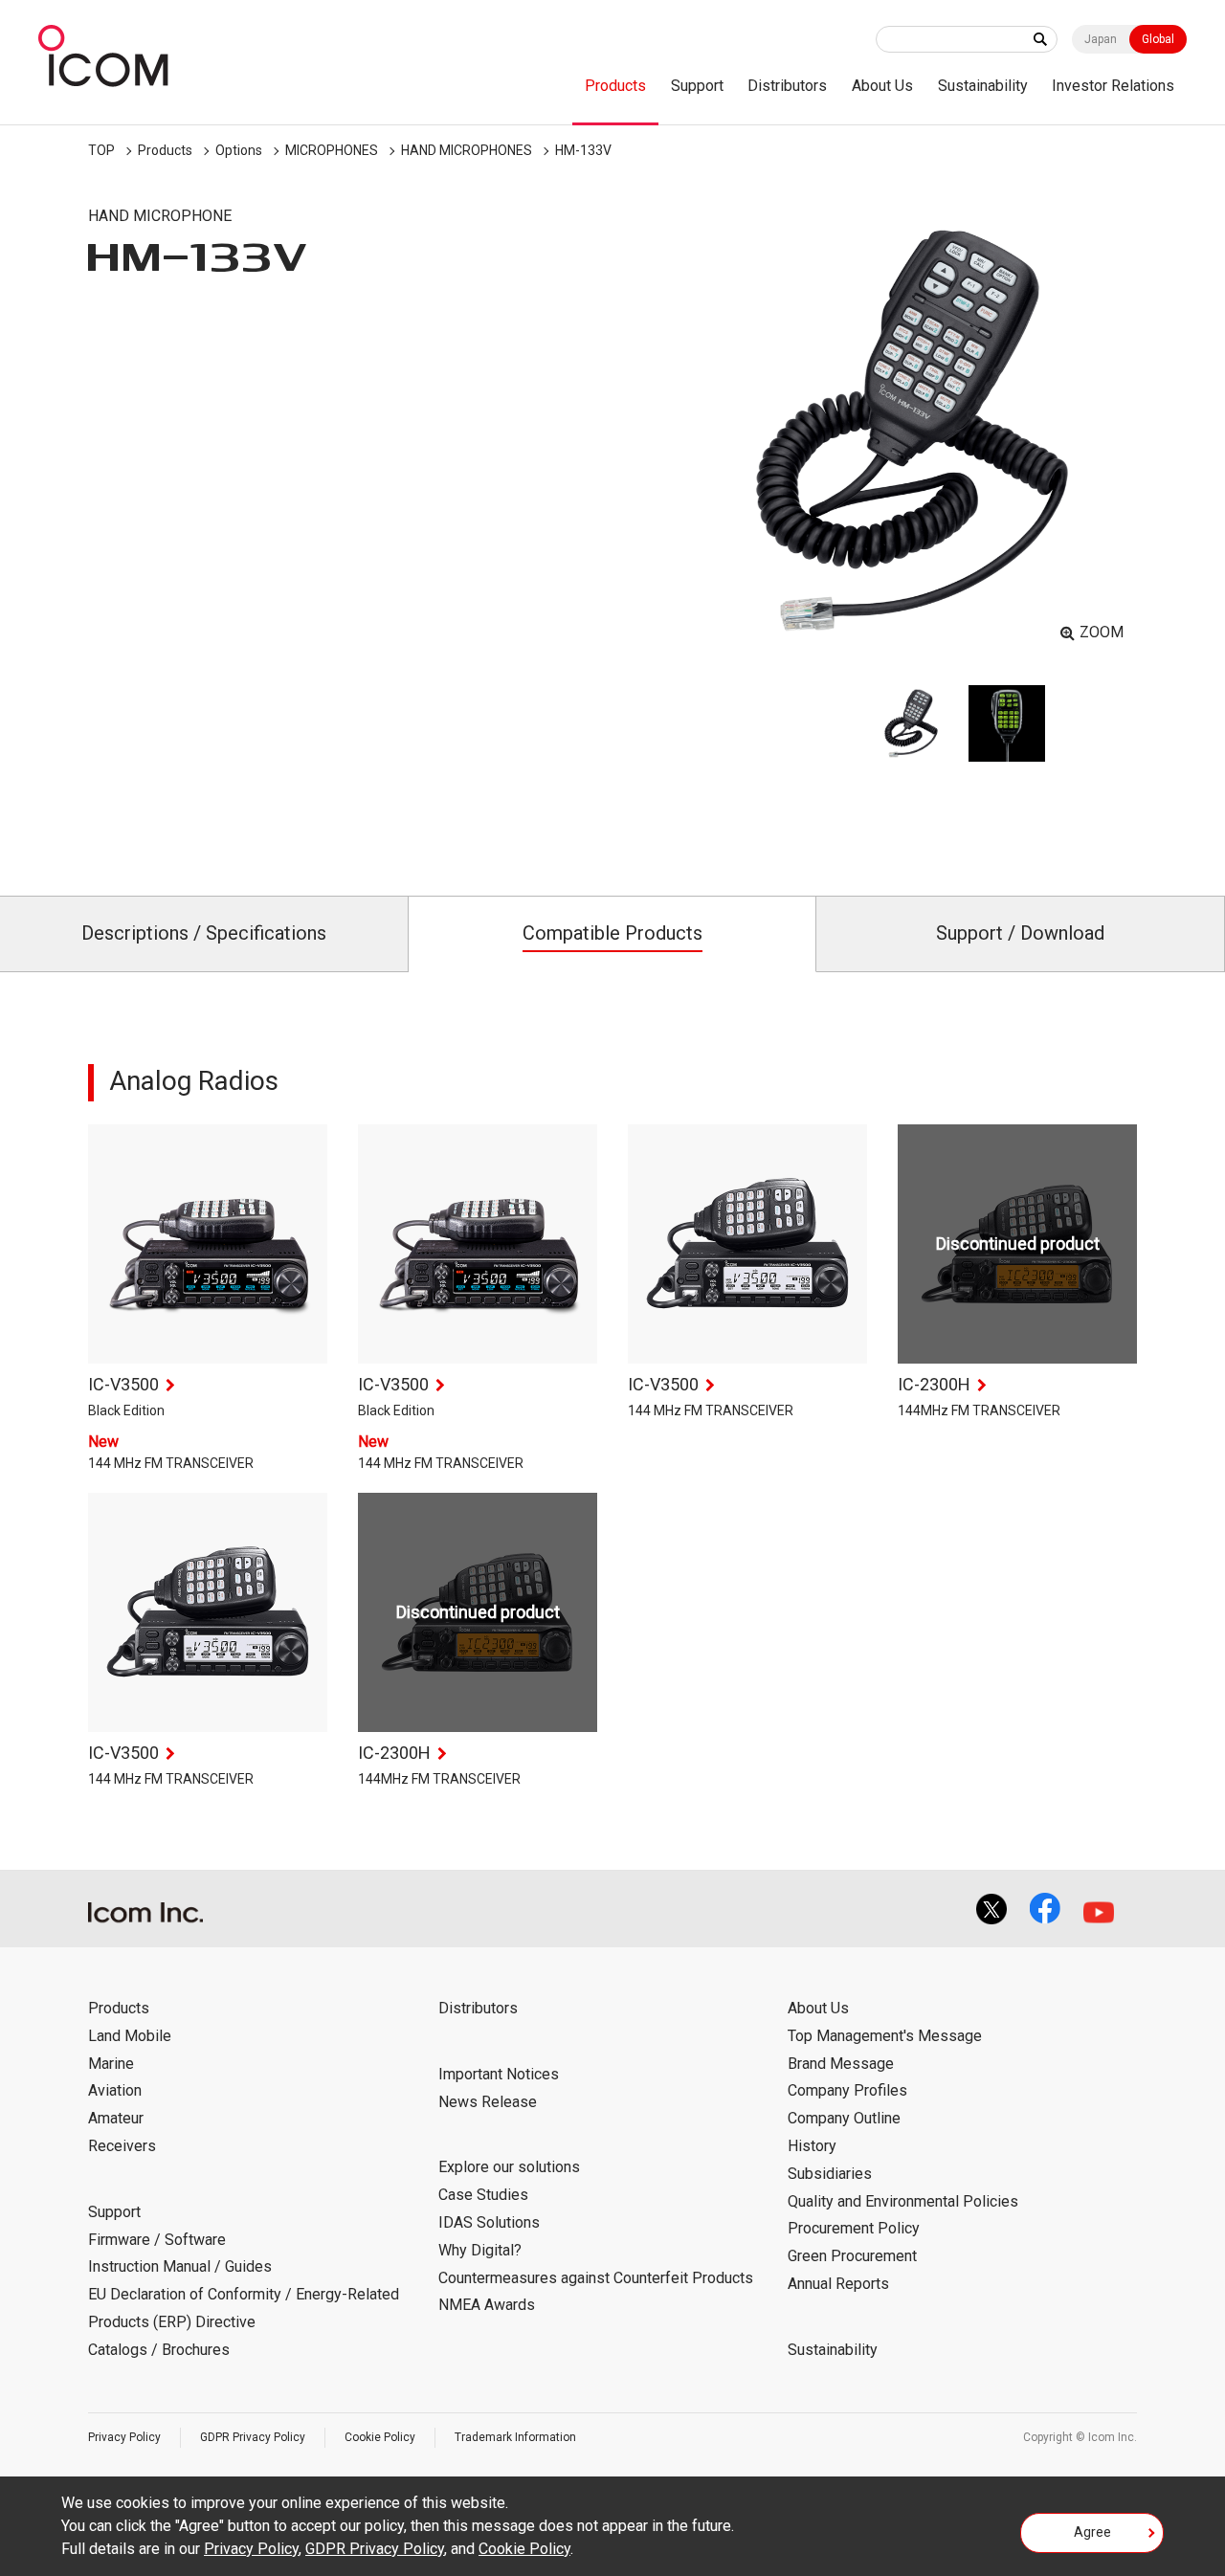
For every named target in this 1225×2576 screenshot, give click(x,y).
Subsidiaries (830, 2174)
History (812, 2146)
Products (615, 86)
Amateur (116, 2118)
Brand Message (841, 2064)
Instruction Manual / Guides (180, 2266)
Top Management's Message (885, 2036)
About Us (882, 86)
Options (239, 150)
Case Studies (483, 2195)
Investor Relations (1113, 86)
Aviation (115, 2090)
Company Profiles (847, 2090)
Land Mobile (130, 2036)
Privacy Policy (124, 2437)
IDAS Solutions (489, 2222)
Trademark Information (515, 2437)
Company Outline (844, 2118)
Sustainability (983, 86)
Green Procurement (852, 2256)
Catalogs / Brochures (159, 2350)
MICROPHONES (332, 150)
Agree (1092, 2532)
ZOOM (1102, 632)
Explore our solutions (509, 2167)
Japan (1101, 39)
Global (1158, 39)
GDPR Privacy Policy (253, 2437)
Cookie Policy (380, 2437)
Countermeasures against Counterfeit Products (596, 2278)
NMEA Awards (487, 2305)
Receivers (122, 2146)
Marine (111, 2064)
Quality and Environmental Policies (903, 2201)
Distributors (787, 86)
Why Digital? (480, 2250)
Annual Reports (838, 2284)
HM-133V (583, 150)
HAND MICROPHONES (467, 150)
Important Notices (499, 2074)
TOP (101, 150)
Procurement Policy (854, 2228)
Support (697, 86)
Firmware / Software (157, 2240)
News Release (488, 2102)
